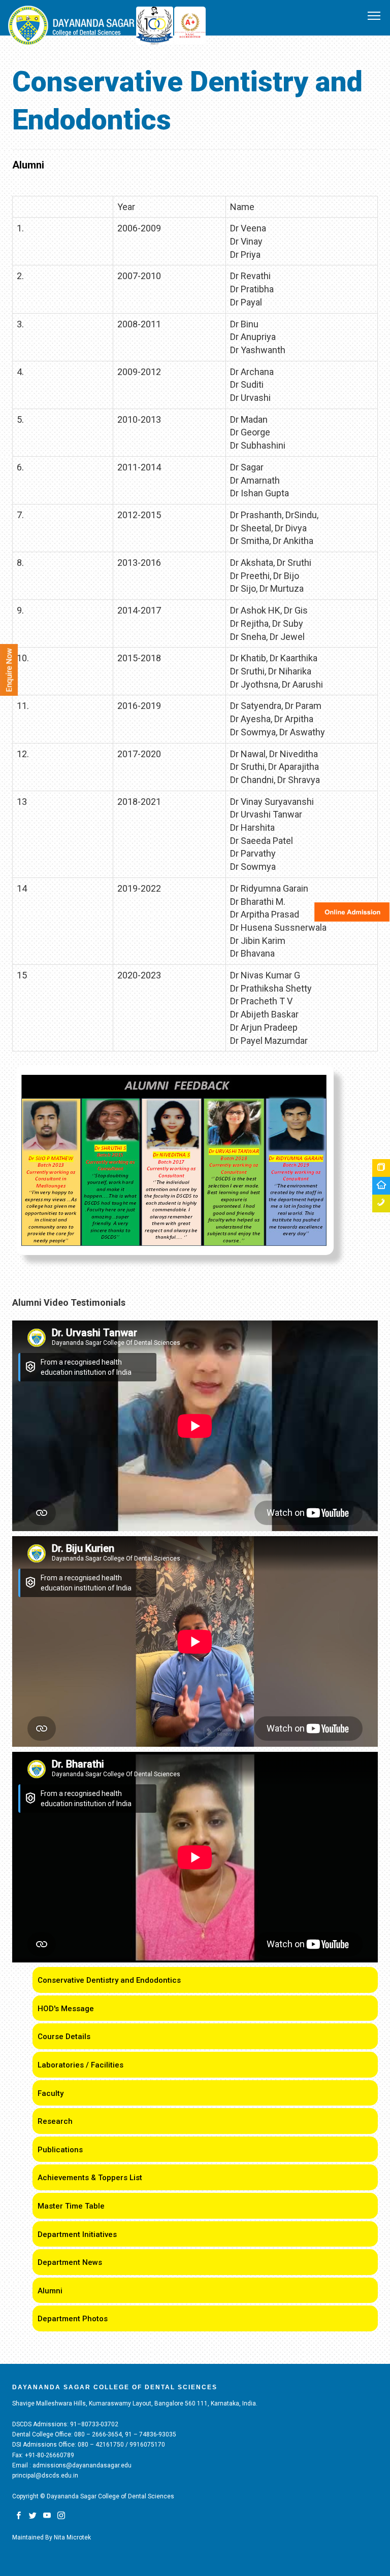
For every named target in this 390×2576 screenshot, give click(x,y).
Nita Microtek (72, 2537)
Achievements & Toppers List (90, 2178)
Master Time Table (71, 2206)
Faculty (51, 2093)
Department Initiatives (77, 2234)
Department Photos (73, 2319)
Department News (70, 2262)
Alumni (50, 2291)
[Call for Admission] (381, 1204)
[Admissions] (381, 1168)
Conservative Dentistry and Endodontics (109, 1980)
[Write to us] (381, 1186)
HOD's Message (66, 2009)
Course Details (64, 2037)
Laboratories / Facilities (80, 2065)
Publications (60, 2150)
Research (55, 2121)
